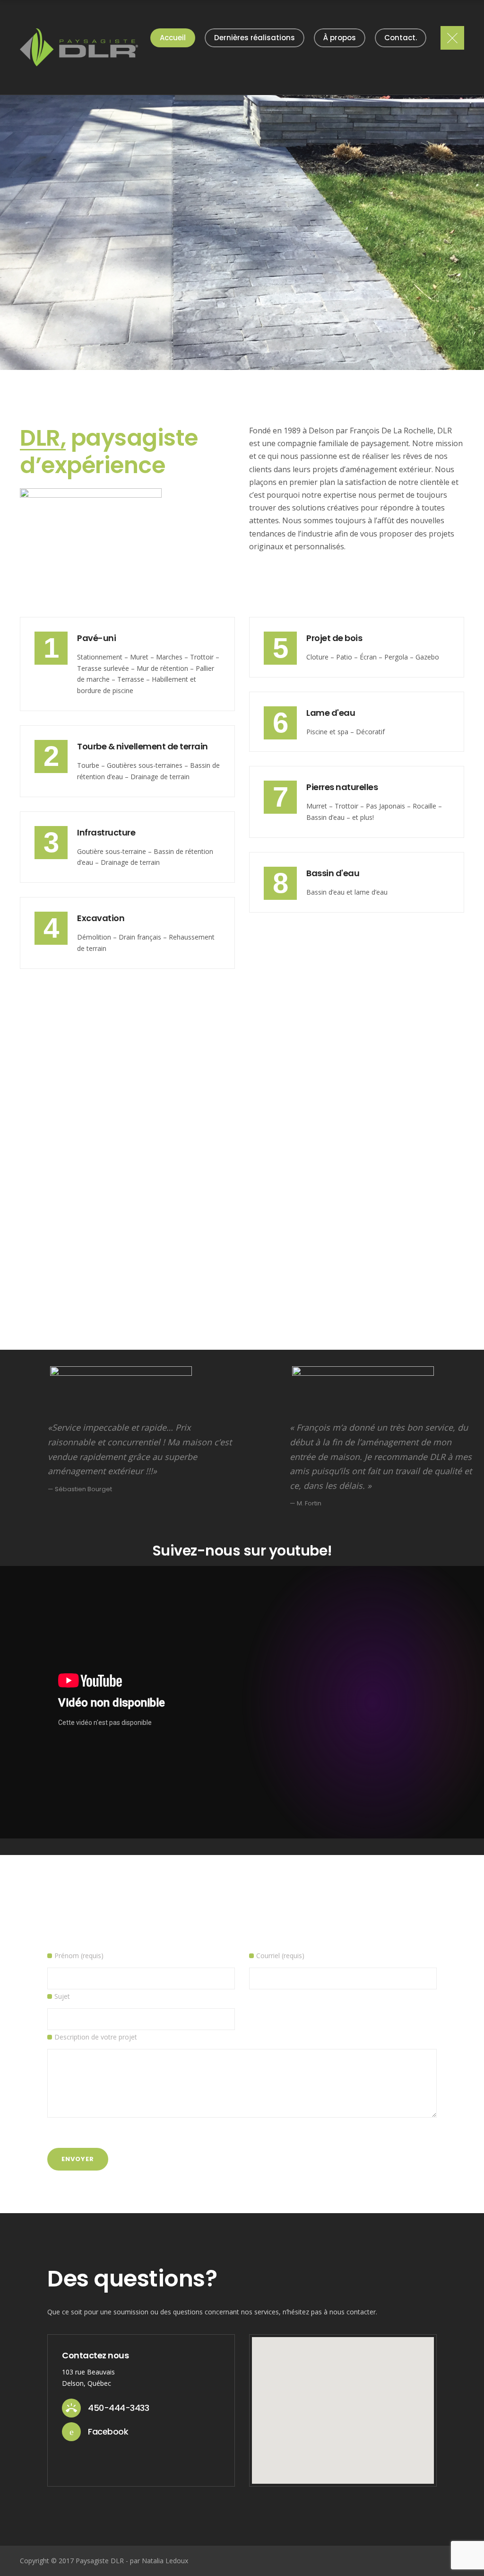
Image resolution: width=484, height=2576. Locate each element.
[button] (343, 2405)
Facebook (108, 2431)
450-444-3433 (118, 2408)
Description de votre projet (96, 2037)
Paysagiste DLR (100, 2561)
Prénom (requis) (79, 1956)
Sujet (62, 1996)
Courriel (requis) (280, 1956)
